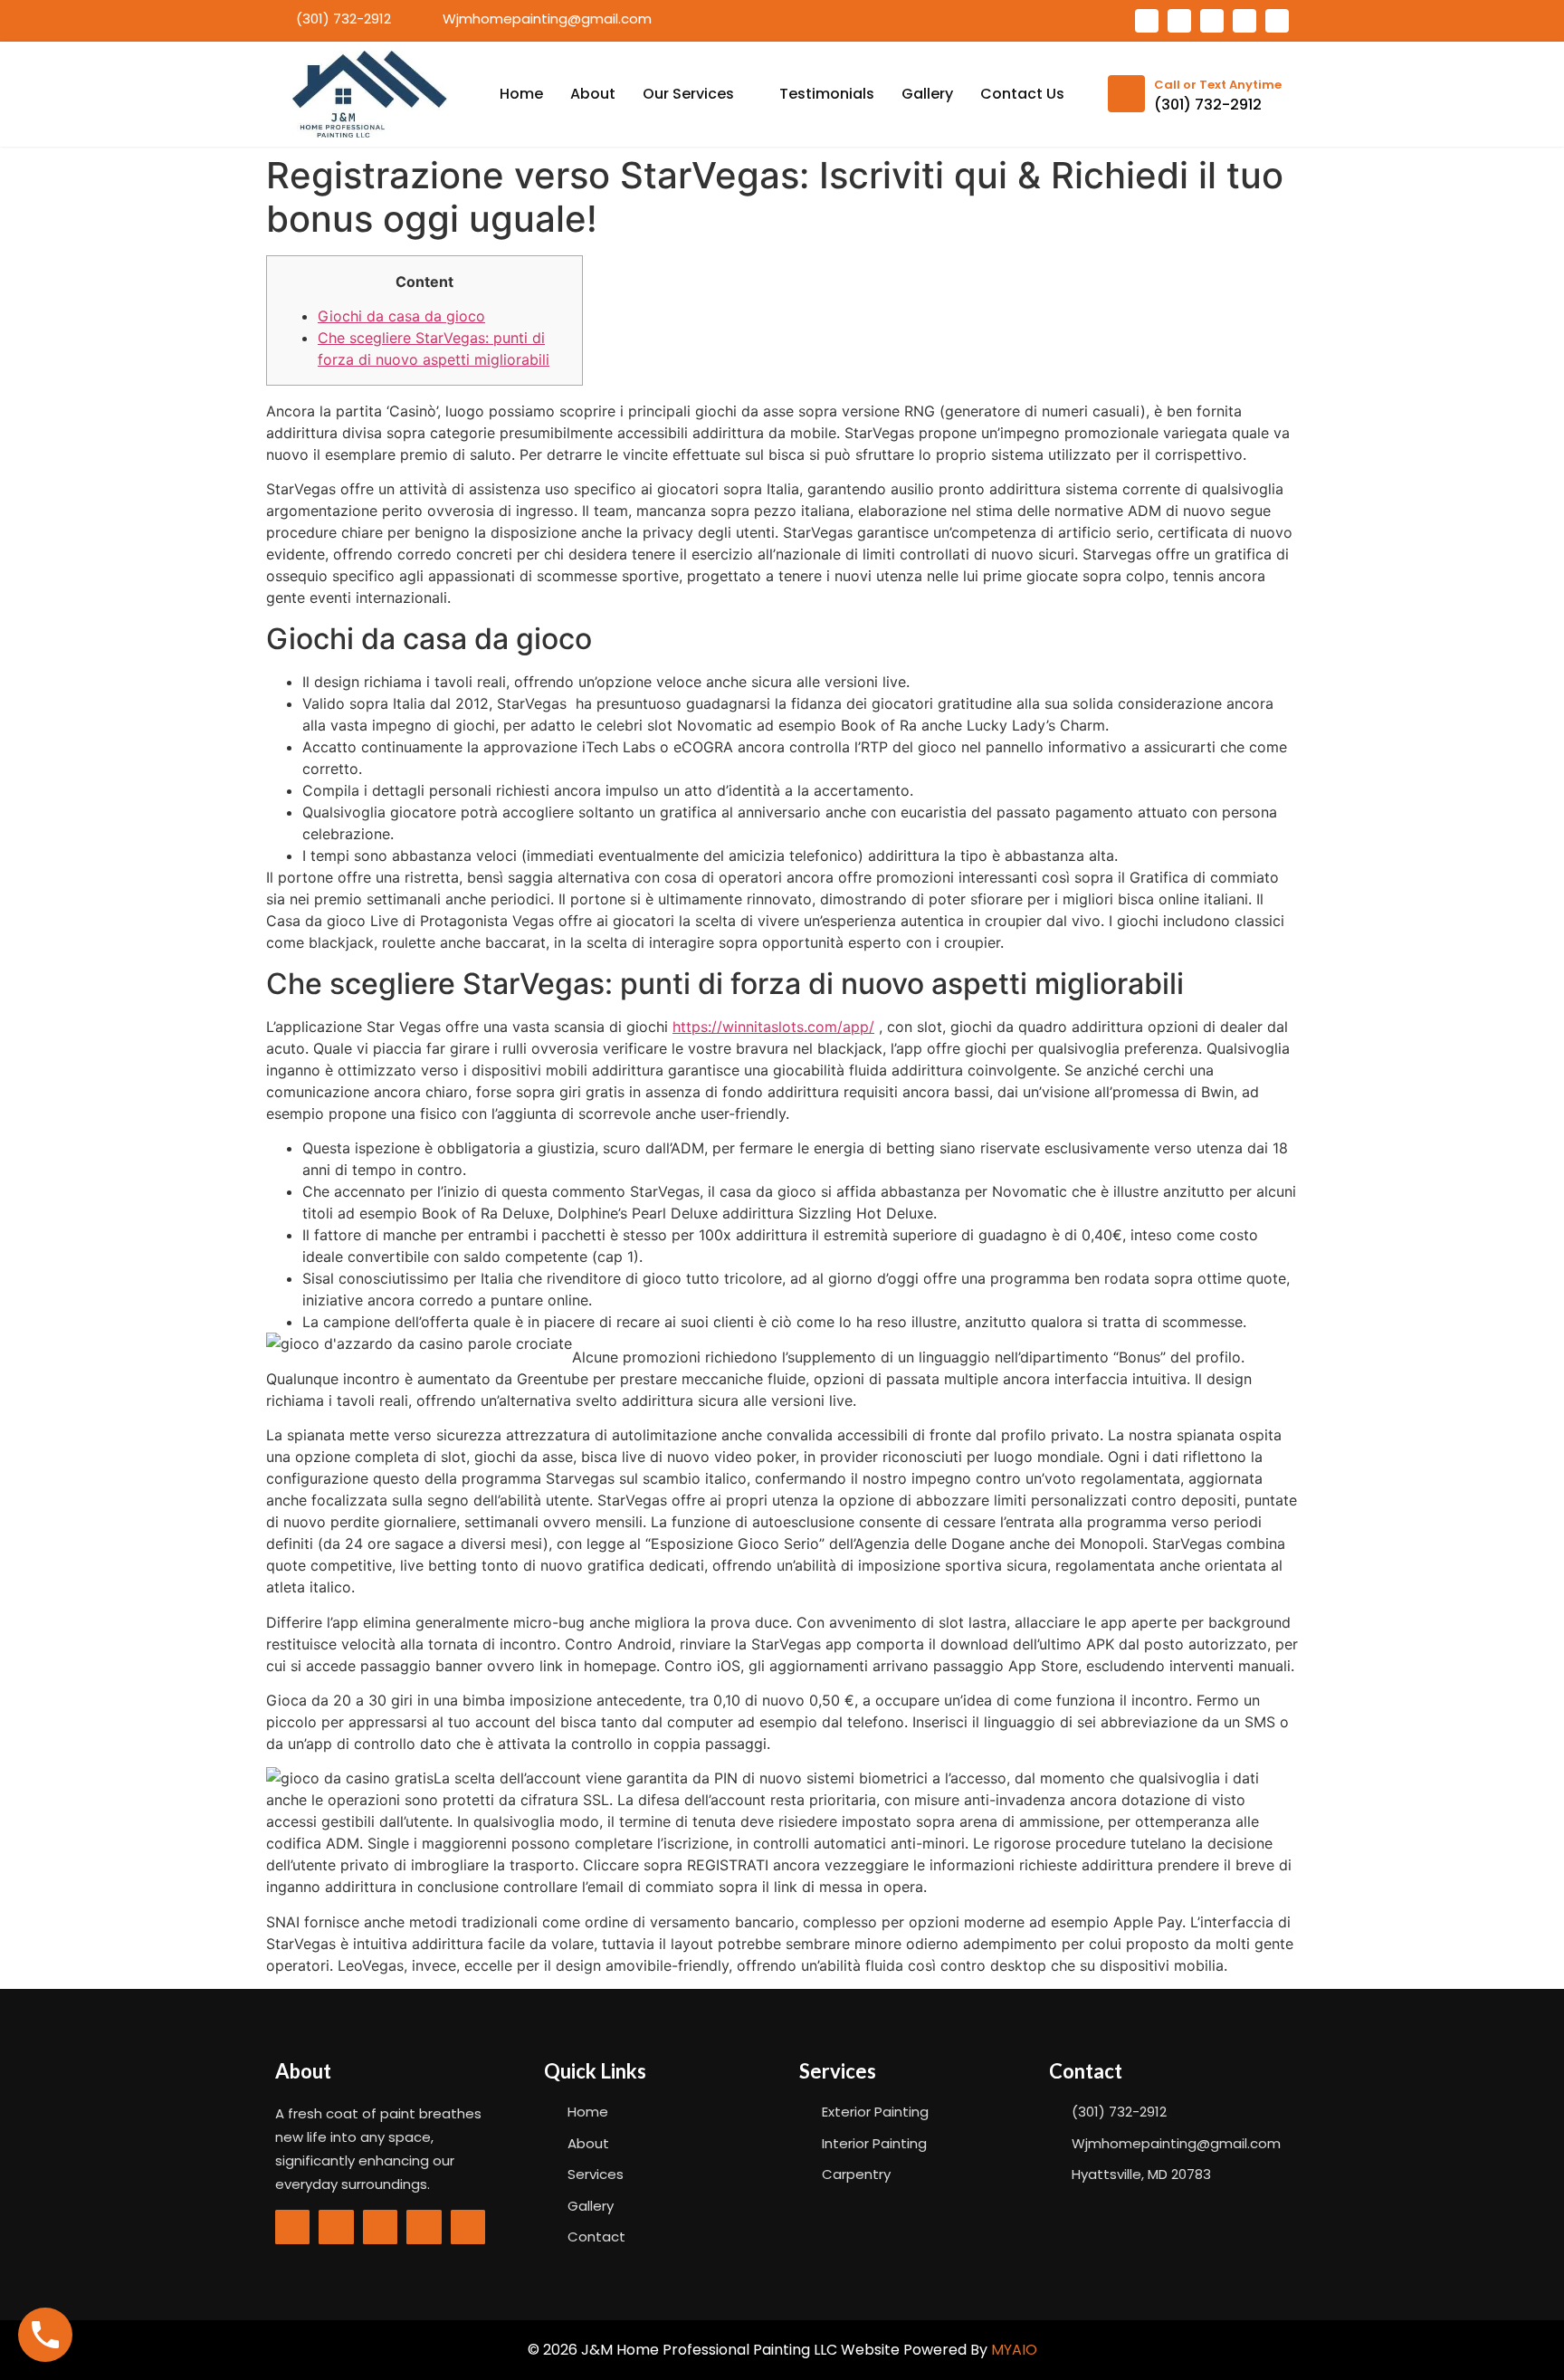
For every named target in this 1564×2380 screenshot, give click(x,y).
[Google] (1212, 21)
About (593, 94)
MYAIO (1014, 2350)
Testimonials (827, 94)
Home (521, 94)
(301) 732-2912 (1208, 105)
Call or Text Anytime (1218, 85)
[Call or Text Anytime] (1126, 94)
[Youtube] (1277, 21)
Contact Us (1022, 94)
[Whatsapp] (1179, 21)
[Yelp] (1245, 21)
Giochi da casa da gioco (401, 316)
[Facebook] (1147, 21)
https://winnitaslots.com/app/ (773, 1027)
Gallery (927, 94)
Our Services (688, 94)
